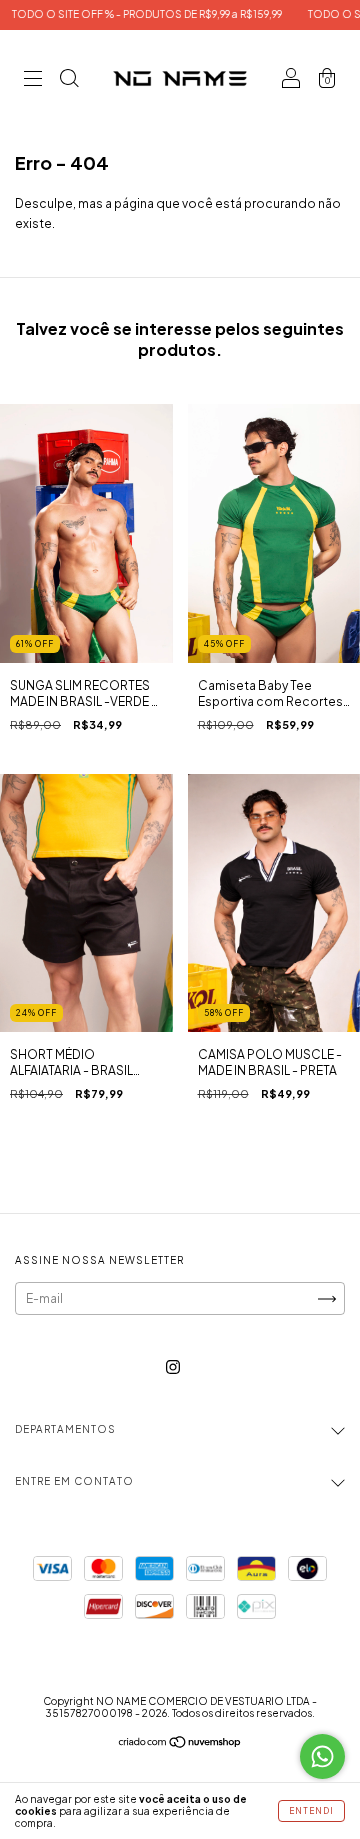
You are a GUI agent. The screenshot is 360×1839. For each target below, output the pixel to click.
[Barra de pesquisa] (69, 81)
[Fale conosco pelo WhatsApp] (322, 1756)
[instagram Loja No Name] (173, 1367)
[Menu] (33, 81)
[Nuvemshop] (180, 1744)
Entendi (311, 1811)
